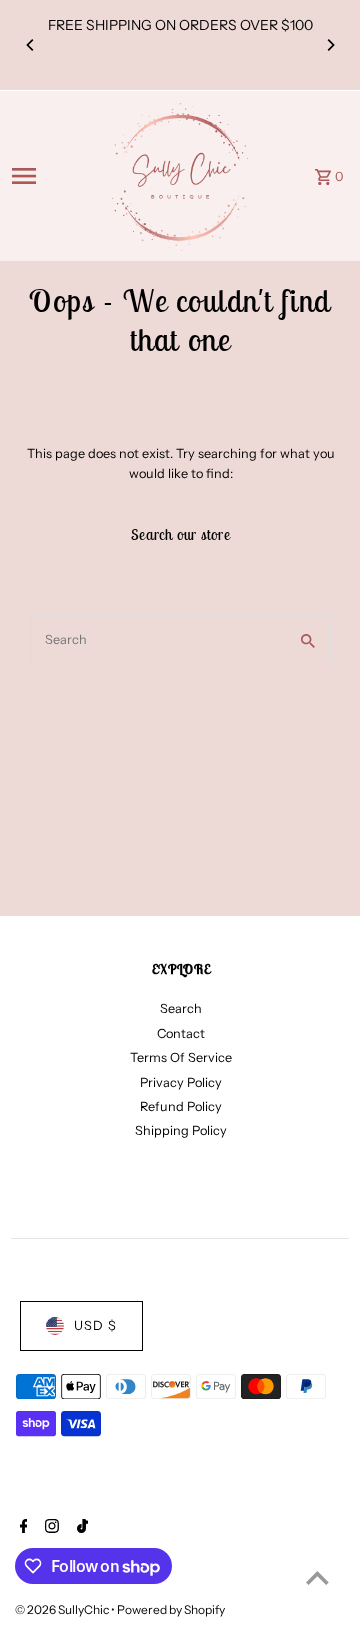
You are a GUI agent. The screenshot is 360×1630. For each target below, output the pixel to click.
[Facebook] (21, 1528)
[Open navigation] (52, 176)
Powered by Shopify (171, 1609)
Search (181, 1008)
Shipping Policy (181, 1130)
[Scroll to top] (317, 1577)
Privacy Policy (181, 1082)
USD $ (95, 1325)
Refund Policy (181, 1106)
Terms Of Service (181, 1057)
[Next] (330, 45)
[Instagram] (49, 1528)
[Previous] (31, 45)
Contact (181, 1033)
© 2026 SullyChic (63, 1609)
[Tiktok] (80, 1528)
